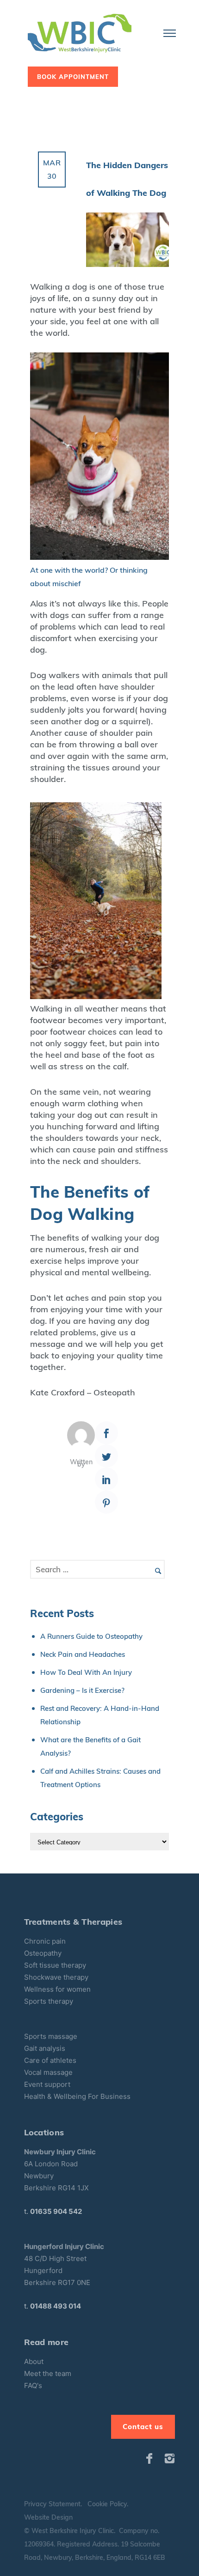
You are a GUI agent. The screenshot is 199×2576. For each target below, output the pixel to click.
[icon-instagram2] (169, 2459)
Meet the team (48, 2373)
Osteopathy (43, 1953)
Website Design (48, 2517)
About (35, 2361)
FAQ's (33, 2385)
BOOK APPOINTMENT (73, 77)
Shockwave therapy (56, 1977)
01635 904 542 (56, 2211)
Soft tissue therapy (55, 1965)
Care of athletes (50, 2060)
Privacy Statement (52, 2504)
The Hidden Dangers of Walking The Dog (127, 179)
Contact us (143, 2427)
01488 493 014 (56, 2306)
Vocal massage (48, 2072)
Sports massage (51, 2036)
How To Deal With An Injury (86, 1672)
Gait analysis (45, 2048)
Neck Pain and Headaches (83, 1654)
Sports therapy (49, 2001)
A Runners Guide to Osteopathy (91, 1636)
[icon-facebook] (152, 2459)
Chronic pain (45, 1941)
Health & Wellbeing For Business (77, 2096)
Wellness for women (57, 1989)
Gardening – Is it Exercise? (82, 1690)
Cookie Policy (107, 2504)
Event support (47, 2084)
